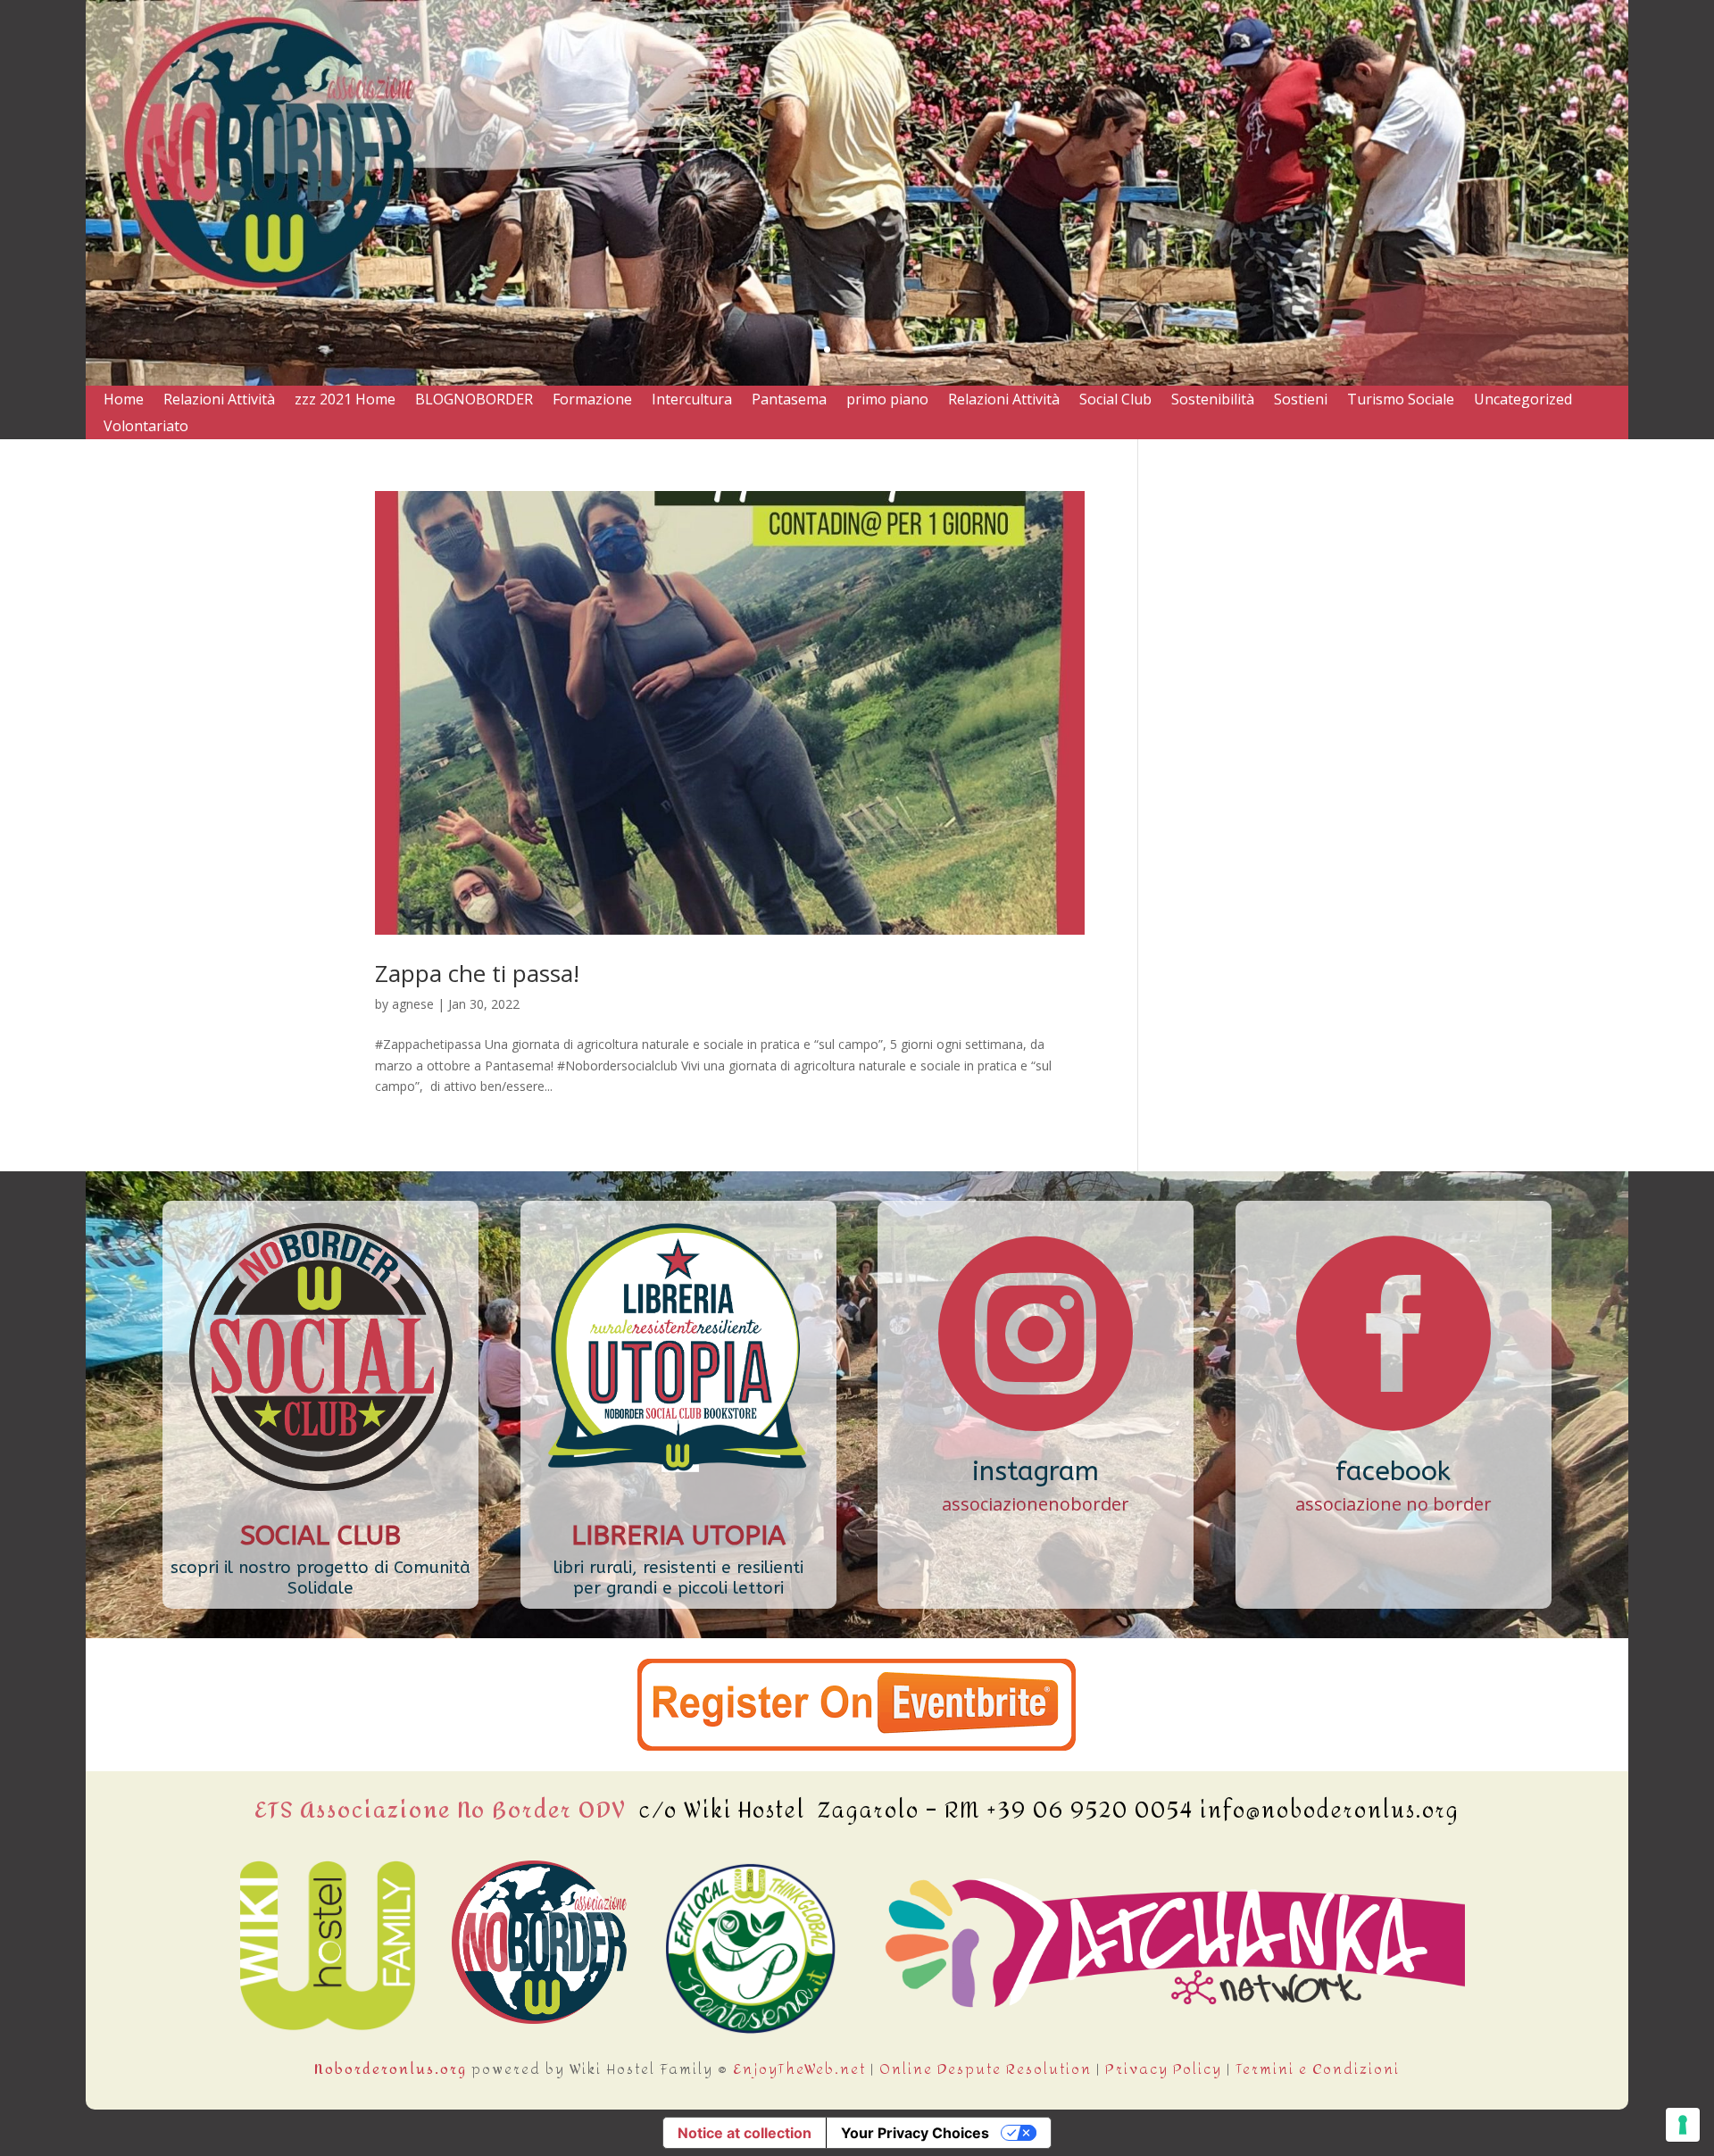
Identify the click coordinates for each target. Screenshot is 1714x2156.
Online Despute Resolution (986, 2069)
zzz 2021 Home (345, 401)
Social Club (1115, 401)
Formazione (592, 401)
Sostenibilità (1213, 401)
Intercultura (692, 401)
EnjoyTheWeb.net (799, 2069)
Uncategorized (1523, 401)
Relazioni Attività (219, 401)
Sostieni (1301, 401)
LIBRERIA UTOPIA (678, 1536)
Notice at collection (745, 2133)
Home (124, 401)
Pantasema (789, 401)
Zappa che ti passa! (477, 973)
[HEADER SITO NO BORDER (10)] (857, 381)
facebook (1393, 1471)
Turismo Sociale (1401, 401)
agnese (413, 1004)
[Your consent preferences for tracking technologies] (1683, 2125)
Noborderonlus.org (391, 2069)
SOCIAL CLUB (320, 1536)
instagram (1036, 1471)
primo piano (887, 401)
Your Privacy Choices (915, 2133)
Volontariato (146, 428)
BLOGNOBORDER (474, 401)
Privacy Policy (1164, 2069)
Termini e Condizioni (1318, 2069)
